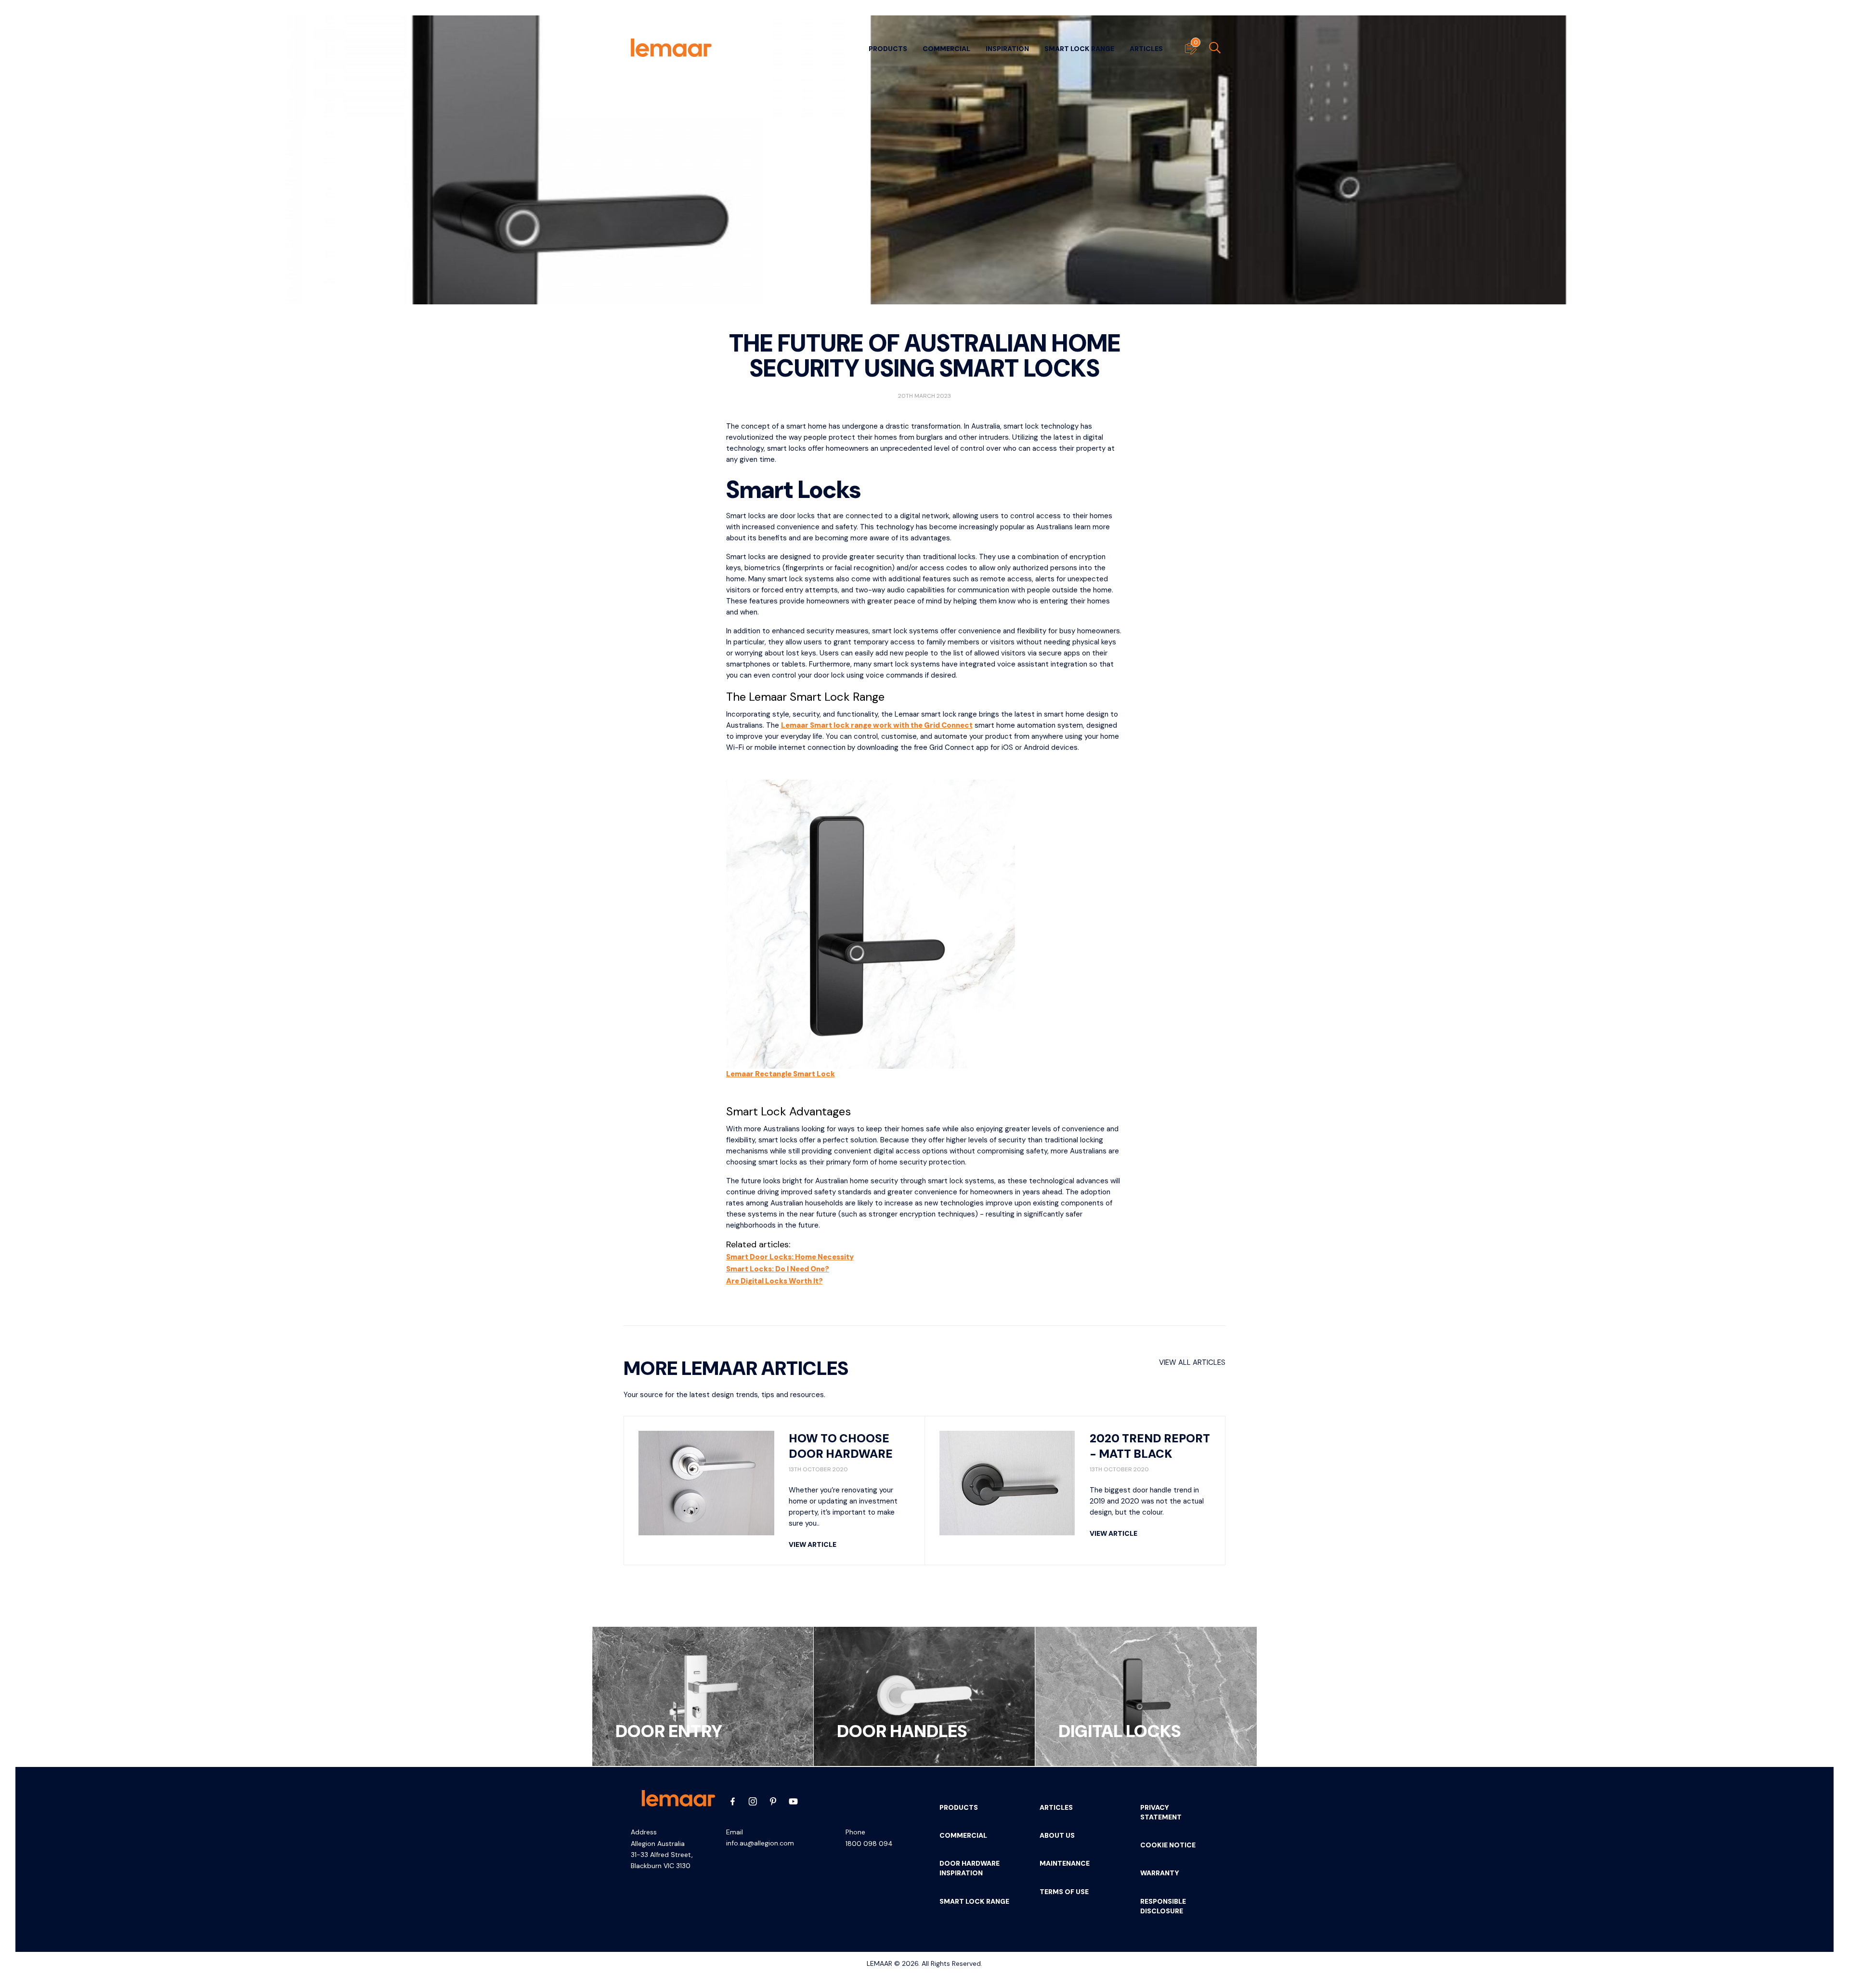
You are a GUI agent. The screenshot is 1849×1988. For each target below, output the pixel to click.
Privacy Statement (1161, 1812)
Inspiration (1007, 49)
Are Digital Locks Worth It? (775, 1281)
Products (888, 49)
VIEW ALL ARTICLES (1192, 1362)
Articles (1146, 49)
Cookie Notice (1168, 1845)
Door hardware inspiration (970, 1868)
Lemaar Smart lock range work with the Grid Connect (877, 725)
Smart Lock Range (1079, 49)
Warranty (1160, 1873)
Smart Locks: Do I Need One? (778, 1269)
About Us (1057, 1835)
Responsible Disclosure (1163, 1906)
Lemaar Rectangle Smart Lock (781, 1074)
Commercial (946, 49)
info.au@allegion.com (760, 1843)
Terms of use (1064, 1892)
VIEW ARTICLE (813, 1544)
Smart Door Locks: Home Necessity (790, 1257)
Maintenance (1065, 1863)
